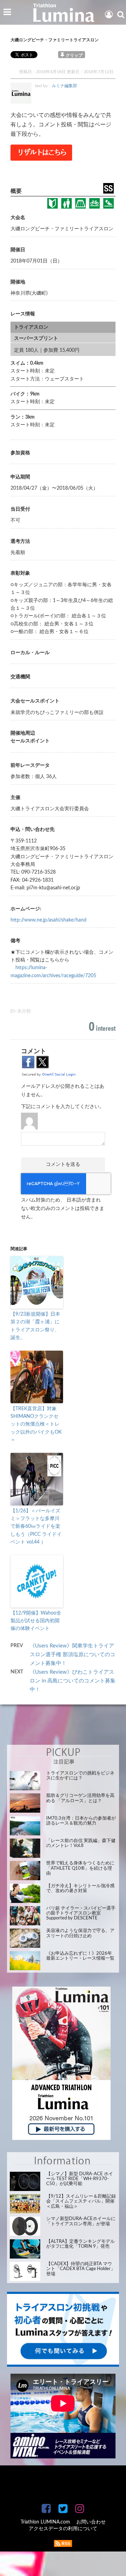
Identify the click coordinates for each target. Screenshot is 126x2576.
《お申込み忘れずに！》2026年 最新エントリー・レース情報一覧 (80, 1956)
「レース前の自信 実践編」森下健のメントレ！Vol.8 (81, 1843)
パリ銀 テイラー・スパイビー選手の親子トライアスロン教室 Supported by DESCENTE (81, 1913)
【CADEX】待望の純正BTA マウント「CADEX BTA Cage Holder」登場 (81, 2269)
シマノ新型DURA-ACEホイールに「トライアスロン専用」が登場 (81, 2221)
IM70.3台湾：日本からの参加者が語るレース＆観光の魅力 (81, 1821)
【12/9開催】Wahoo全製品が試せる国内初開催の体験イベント (36, 1621)
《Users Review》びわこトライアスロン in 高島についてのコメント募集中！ (73, 1681)
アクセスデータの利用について (63, 2529)
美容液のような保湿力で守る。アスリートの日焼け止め (80, 1933)
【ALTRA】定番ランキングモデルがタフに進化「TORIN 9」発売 (80, 2244)
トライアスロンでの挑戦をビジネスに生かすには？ (80, 1776)
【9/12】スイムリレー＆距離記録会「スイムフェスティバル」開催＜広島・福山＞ (81, 2201)
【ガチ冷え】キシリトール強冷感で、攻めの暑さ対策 (80, 1888)
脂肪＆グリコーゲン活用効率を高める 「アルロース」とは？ (80, 1798)
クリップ (74, 55)
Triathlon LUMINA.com (45, 2522)
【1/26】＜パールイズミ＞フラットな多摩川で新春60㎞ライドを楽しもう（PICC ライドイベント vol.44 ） (36, 1527)
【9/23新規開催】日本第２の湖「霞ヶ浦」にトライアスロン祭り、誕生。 (35, 1326)
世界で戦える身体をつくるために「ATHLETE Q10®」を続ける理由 (80, 1868)
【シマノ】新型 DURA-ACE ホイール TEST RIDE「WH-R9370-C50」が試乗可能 (80, 2179)
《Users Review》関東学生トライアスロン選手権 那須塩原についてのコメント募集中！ (72, 1655)
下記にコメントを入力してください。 (63, 1107)
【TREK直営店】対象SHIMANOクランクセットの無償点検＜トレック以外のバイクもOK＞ (36, 1424)
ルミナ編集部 (64, 86)
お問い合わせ (91, 2522)
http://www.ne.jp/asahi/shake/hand (48, 920)
